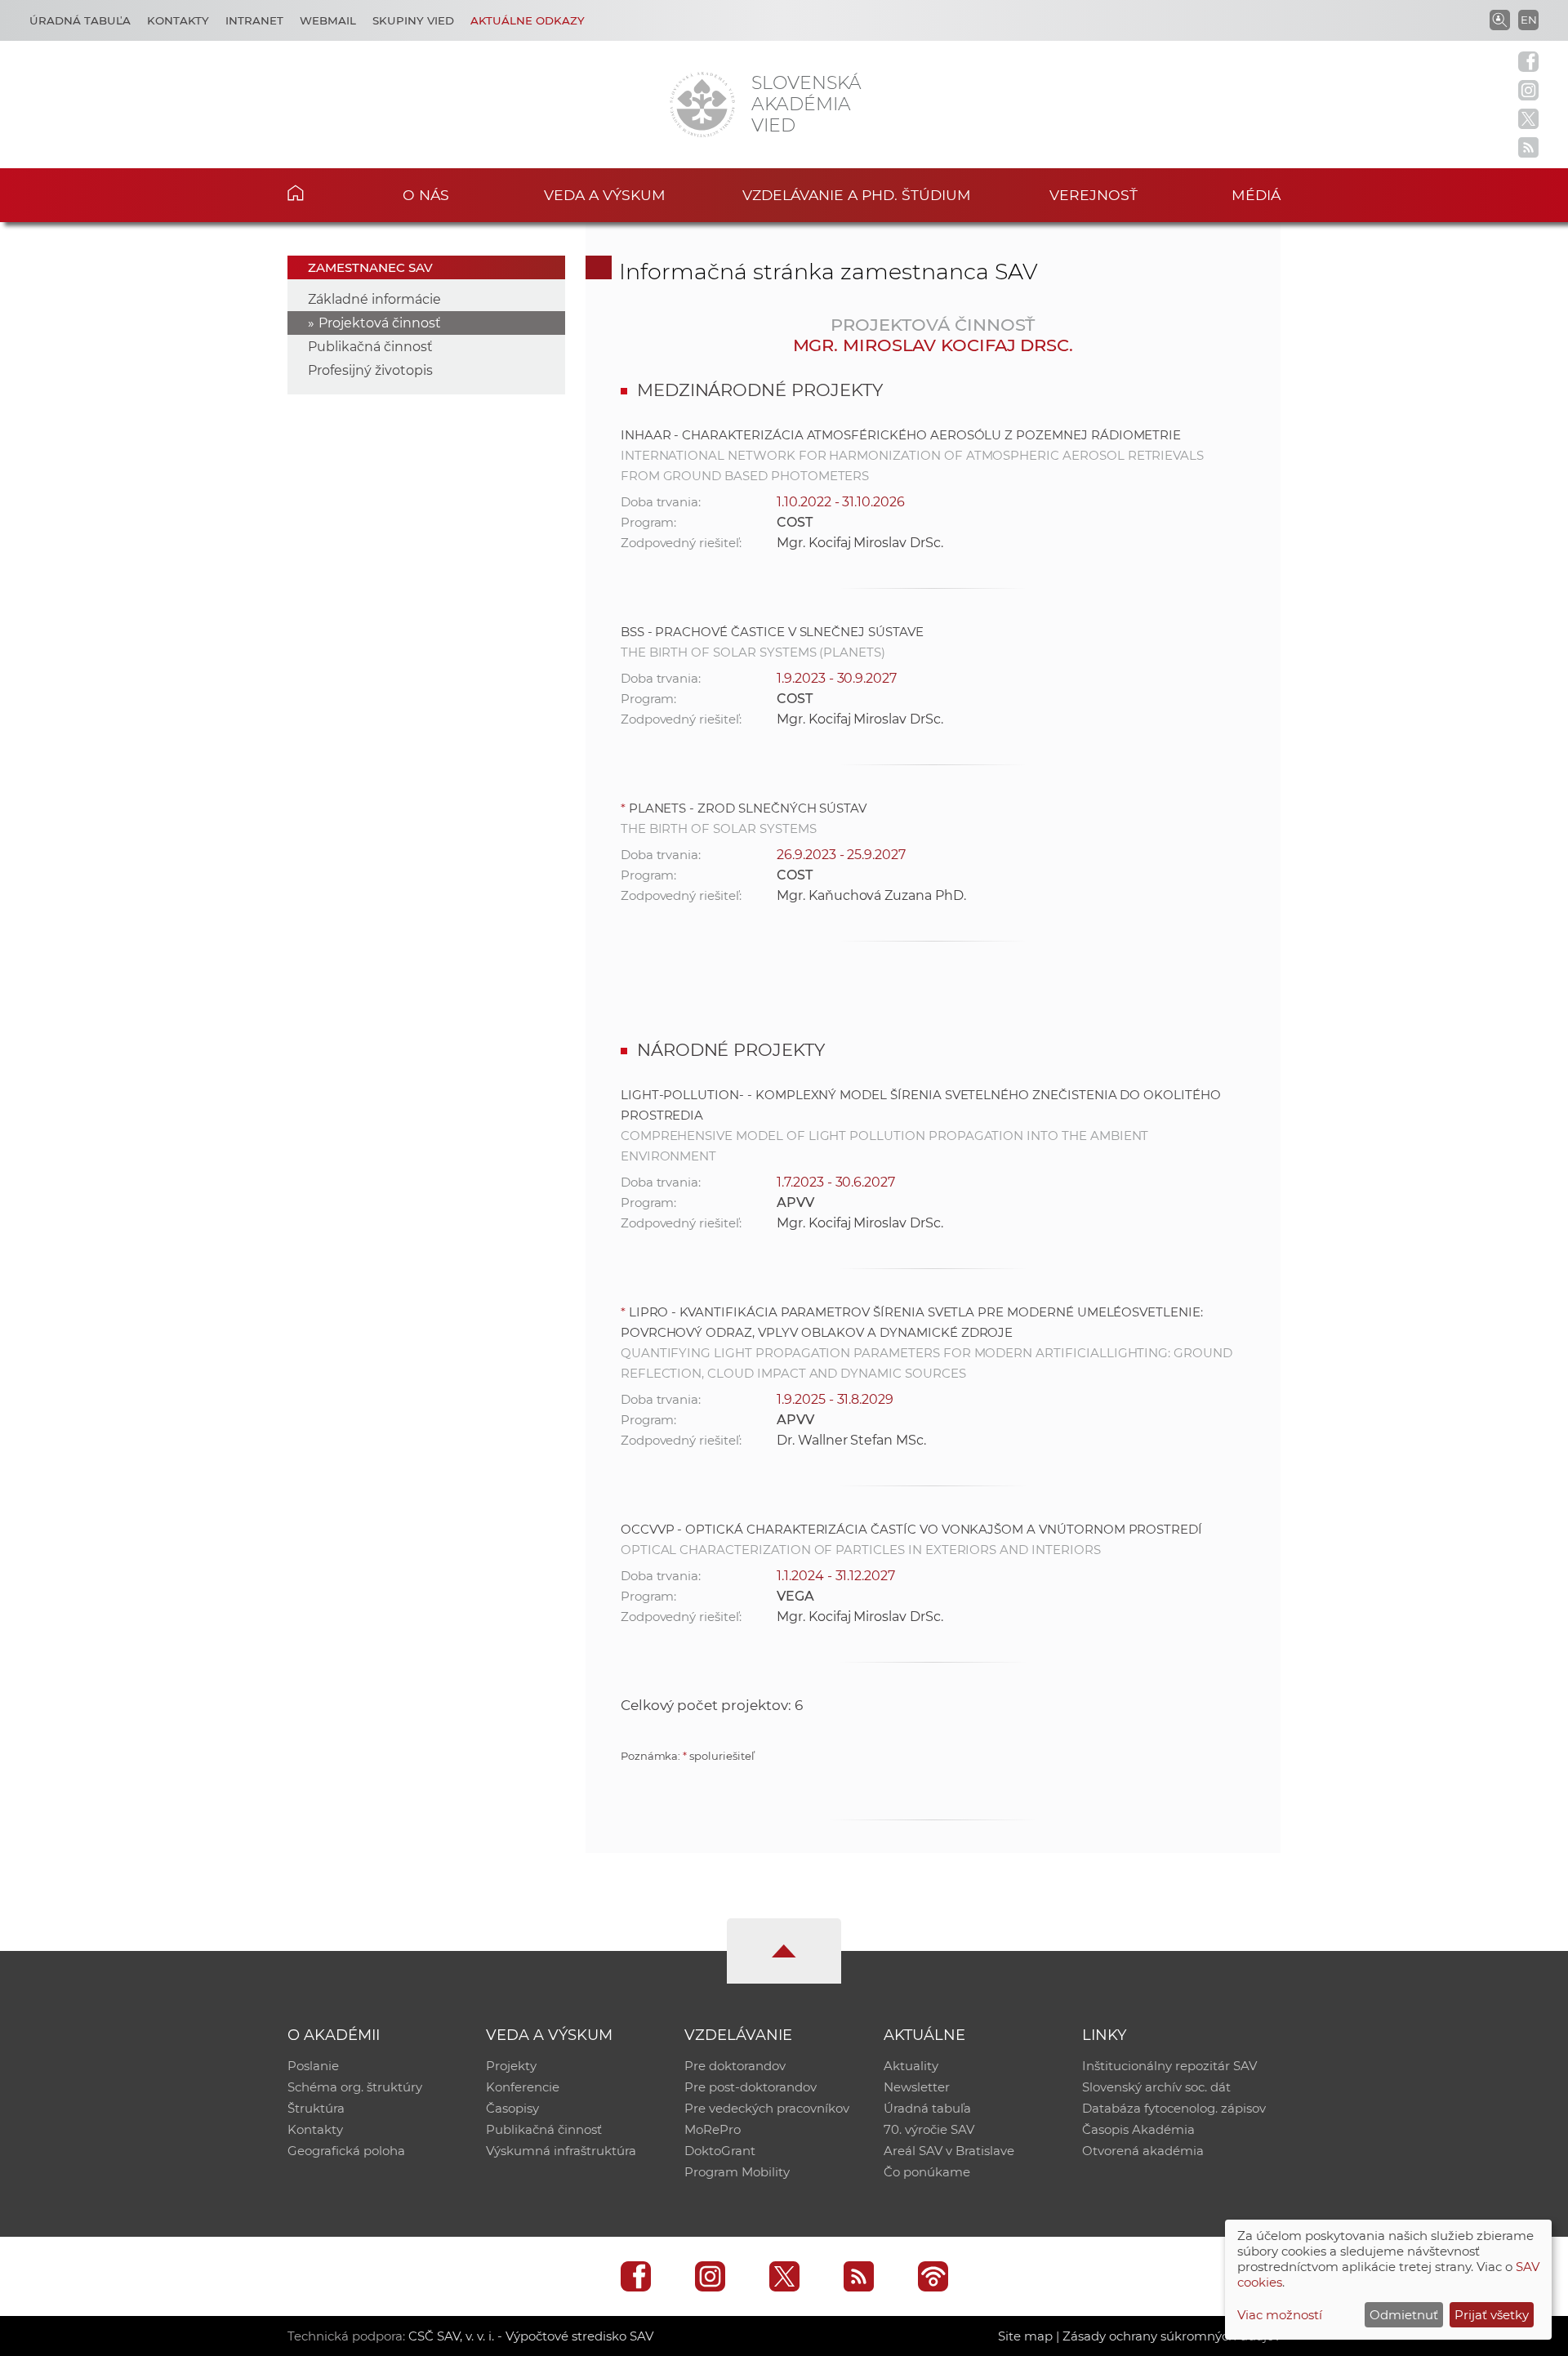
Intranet (254, 20)
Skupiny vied (413, 20)
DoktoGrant (720, 2151)
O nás (426, 195)
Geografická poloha (346, 2151)
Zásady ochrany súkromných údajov (1172, 2336)
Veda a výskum (605, 195)
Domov (321, 193)
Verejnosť (1094, 195)
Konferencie (523, 2087)
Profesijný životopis (370, 370)
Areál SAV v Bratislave (949, 2151)
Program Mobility (737, 2172)
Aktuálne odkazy (528, 20)
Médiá (1256, 195)
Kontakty (178, 20)
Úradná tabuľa (80, 20)
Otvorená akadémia (1143, 2151)
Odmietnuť (1404, 2315)
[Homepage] (702, 105)
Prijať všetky (1492, 2315)
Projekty (511, 2066)
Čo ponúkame (927, 2172)
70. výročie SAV (929, 2129)
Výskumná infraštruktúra (561, 2151)
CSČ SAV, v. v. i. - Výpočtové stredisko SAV (531, 2336)
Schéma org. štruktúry (355, 2087)
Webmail (328, 20)
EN (1529, 20)
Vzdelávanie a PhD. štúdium (857, 195)
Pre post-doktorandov (751, 2087)
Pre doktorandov (735, 2066)
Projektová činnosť (380, 323)
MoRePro (713, 2129)
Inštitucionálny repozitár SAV (1169, 2066)
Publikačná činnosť (370, 347)
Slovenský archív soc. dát (1156, 2087)
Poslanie (313, 2066)
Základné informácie (374, 299)
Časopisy (512, 2108)
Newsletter (917, 2087)
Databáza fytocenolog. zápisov (1174, 2108)
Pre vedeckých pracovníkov (767, 2108)
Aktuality (911, 2066)
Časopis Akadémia (1138, 2129)
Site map (1025, 2336)
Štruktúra (316, 2108)
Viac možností (1280, 2315)
